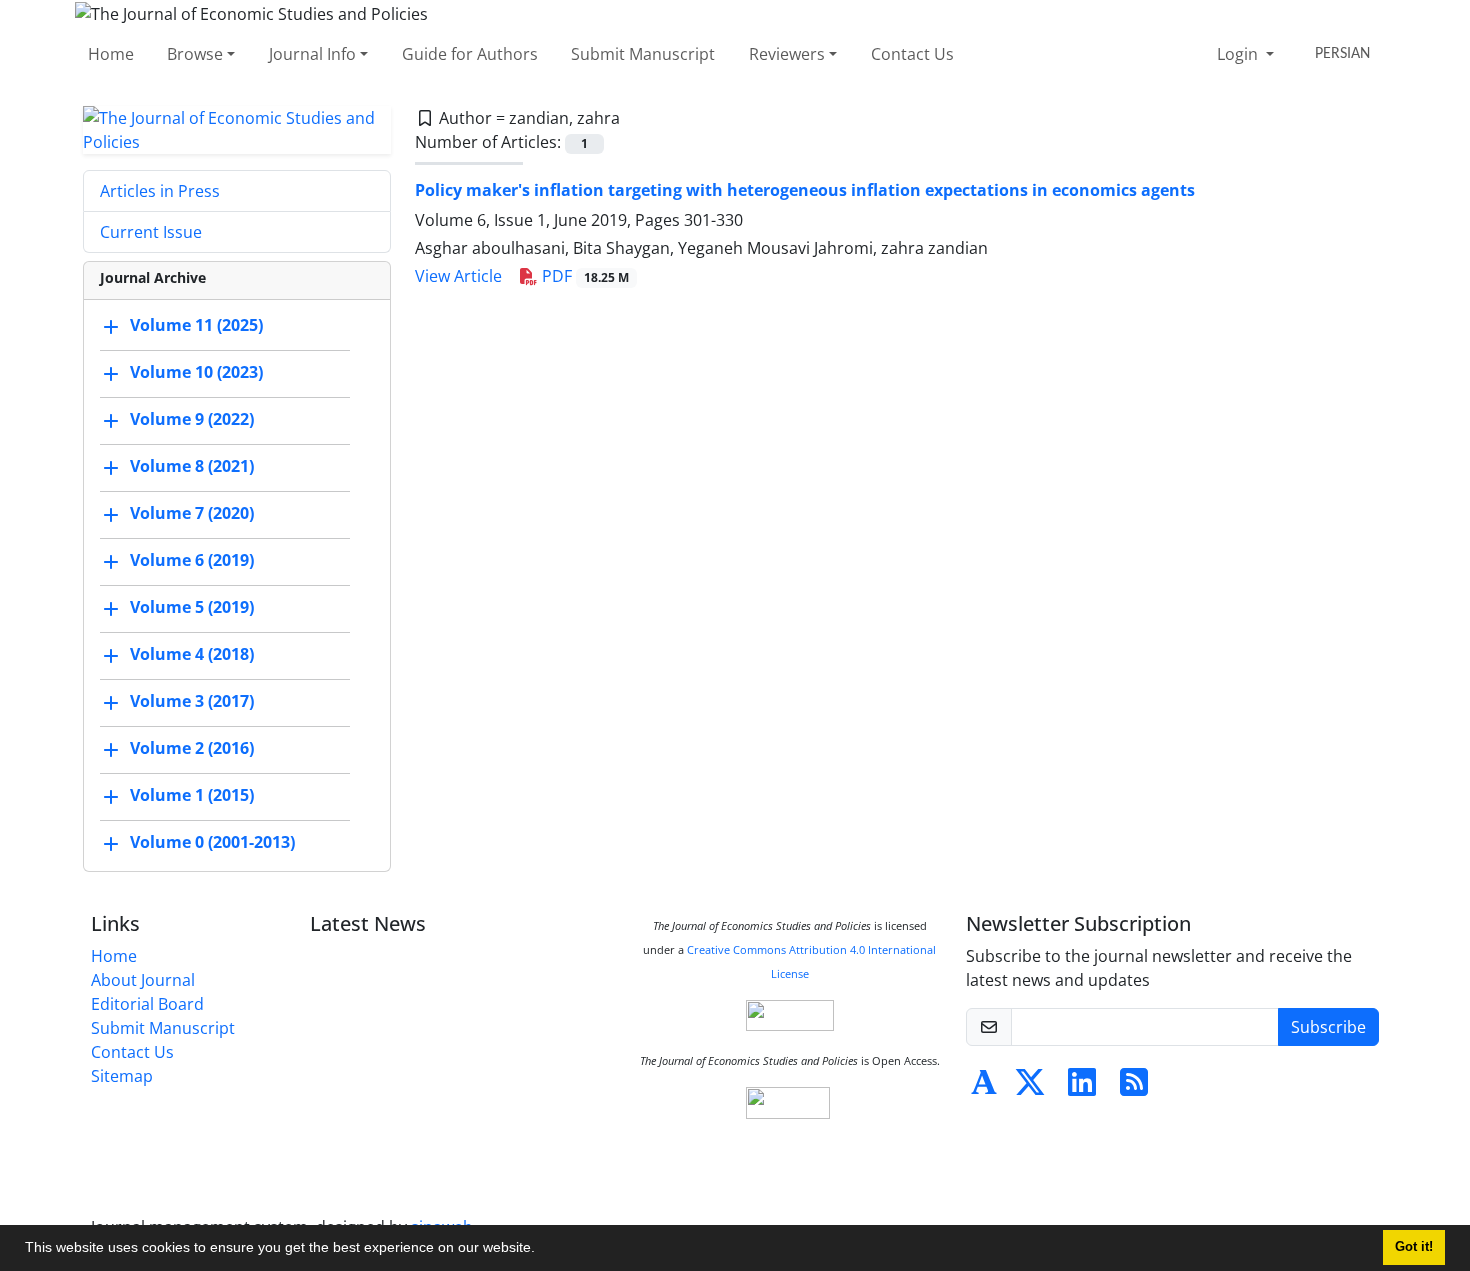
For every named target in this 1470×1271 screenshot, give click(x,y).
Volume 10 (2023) (196, 372)
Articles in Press (160, 191)
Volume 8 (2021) (192, 466)
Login (1239, 54)
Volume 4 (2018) (192, 654)
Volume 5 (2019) (192, 607)
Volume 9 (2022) (192, 419)
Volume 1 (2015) (192, 795)
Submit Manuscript (643, 54)
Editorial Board (147, 1004)
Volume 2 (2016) (192, 748)
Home (111, 54)
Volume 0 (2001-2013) (212, 842)
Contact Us (912, 54)
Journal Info (312, 54)
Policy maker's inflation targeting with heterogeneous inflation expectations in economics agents (805, 190)
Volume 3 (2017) (192, 701)
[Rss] (1134, 1088)
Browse (195, 54)
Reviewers (787, 54)
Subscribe (1328, 1027)
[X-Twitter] (1030, 1088)
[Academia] (984, 1088)
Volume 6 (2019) (192, 560)
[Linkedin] (1082, 1088)
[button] (542, 1250)
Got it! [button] (1414, 1247)
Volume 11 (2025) (196, 325)
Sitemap (122, 1076)
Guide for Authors (470, 54)
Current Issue (151, 232)
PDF (583, 276)
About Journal (143, 980)
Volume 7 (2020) (192, 513)
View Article (458, 276)
